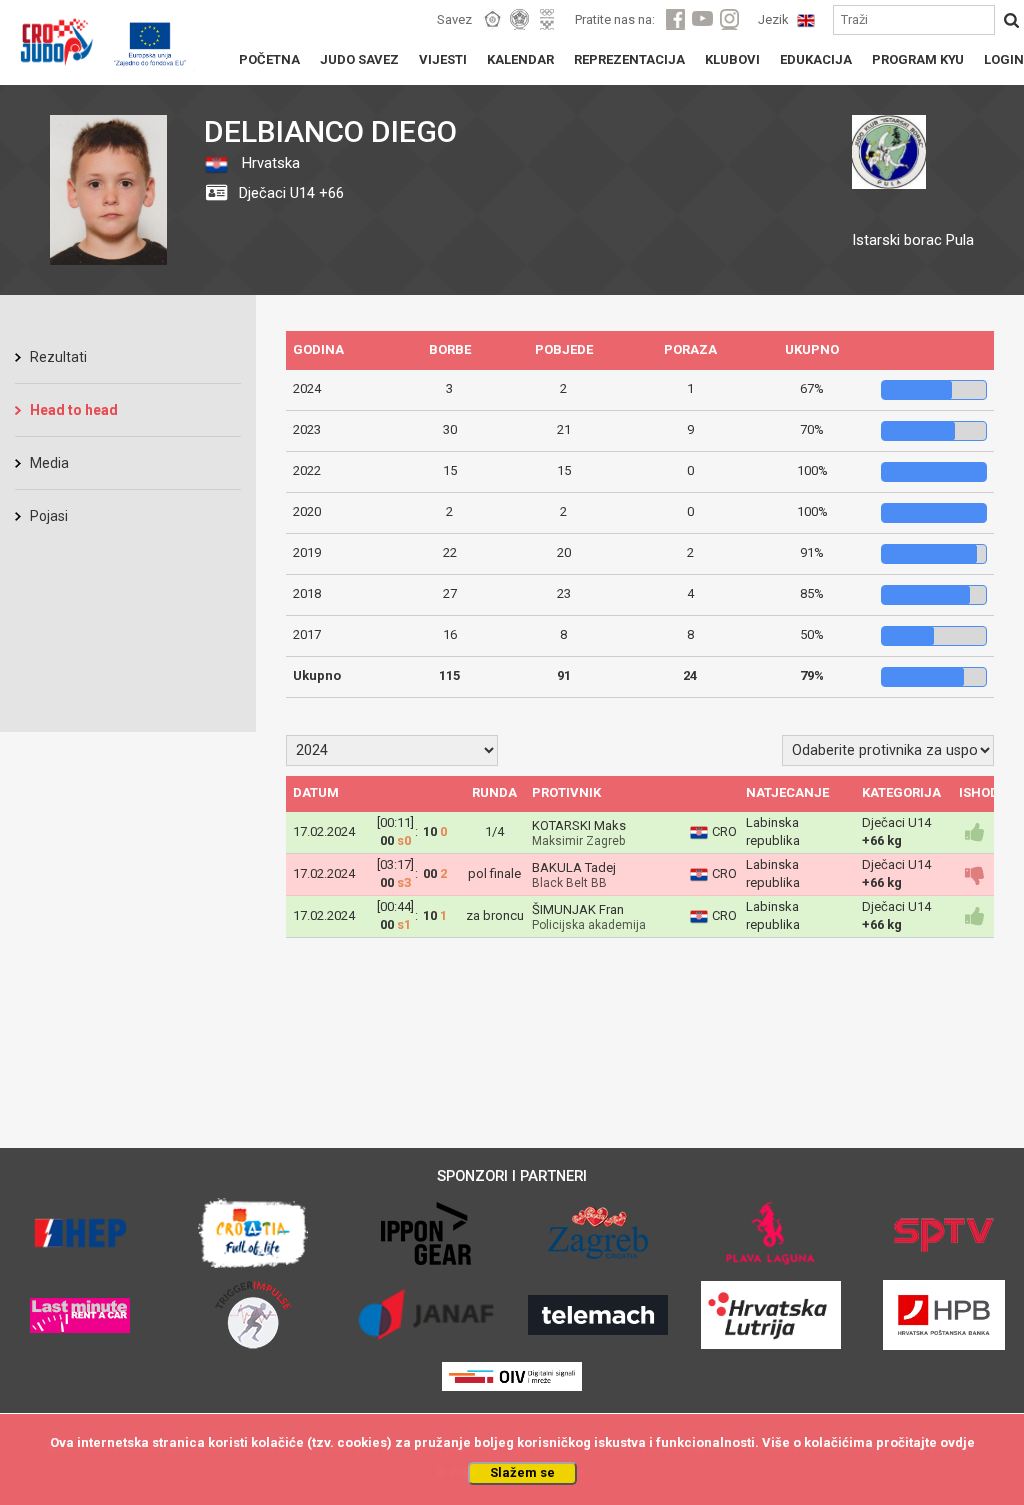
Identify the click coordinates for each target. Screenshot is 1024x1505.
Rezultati (58, 357)
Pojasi (49, 516)
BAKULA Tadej (574, 867)
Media (49, 463)
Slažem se (522, 1472)
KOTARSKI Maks (579, 825)
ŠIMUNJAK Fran (578, 909)
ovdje (957, 1442)
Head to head (74, 410)
